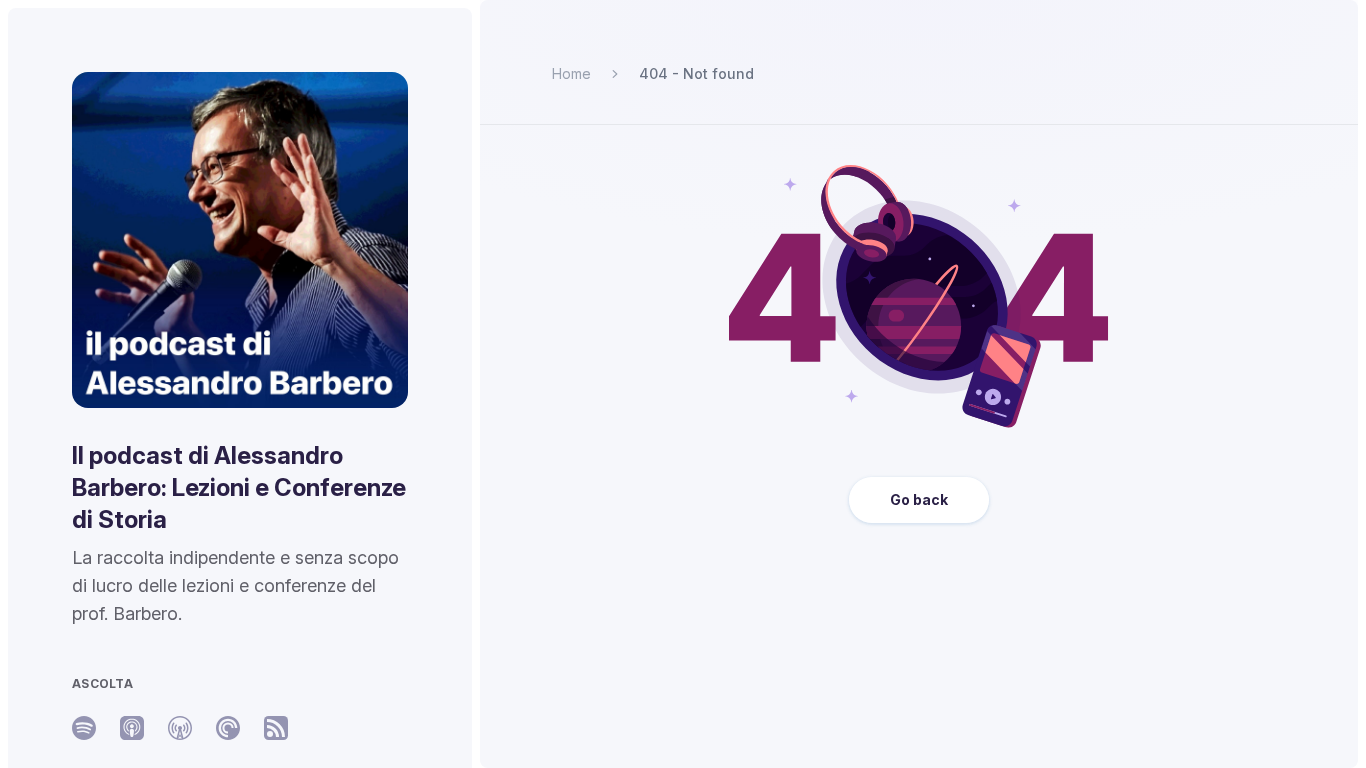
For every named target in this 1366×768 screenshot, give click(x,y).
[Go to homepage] (240, 240)
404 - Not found (696, 73)
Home (571, 73)
